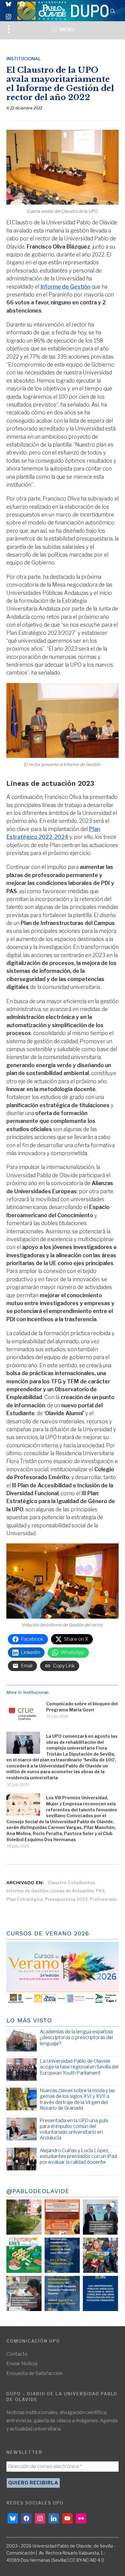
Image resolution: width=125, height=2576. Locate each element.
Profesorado (103, 1899)
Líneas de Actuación (72, 1891)
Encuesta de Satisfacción (35, 2373)
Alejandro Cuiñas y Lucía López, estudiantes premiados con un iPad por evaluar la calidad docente (78, 2156)
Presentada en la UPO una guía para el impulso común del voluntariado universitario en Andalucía (74, 2129)
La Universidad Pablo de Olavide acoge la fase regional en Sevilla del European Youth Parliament (79, 2067)
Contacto (17, 2354)
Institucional (24, 59)
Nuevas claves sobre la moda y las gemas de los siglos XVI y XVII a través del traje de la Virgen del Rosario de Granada (77, 2099)
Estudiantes (82, 1883)
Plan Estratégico (25, 1899)
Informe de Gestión (65, 287)
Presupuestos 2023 (66, 1899)
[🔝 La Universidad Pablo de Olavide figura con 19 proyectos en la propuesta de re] (24, 2293)
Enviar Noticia (22, 2364)
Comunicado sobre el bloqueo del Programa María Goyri (82, 1707)
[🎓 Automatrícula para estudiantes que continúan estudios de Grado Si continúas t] (62, 2255)
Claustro (57, 1883)
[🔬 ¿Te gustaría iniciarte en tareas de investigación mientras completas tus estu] (62, 2293)
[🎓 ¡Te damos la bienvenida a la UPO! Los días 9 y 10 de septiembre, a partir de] (24, 2255)
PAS (100, 1891)
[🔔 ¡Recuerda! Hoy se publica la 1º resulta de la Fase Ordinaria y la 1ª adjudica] (100, 2255)
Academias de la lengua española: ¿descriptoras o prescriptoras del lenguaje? (77, 2037)
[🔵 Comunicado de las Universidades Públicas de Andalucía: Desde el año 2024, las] (100, 2293)
